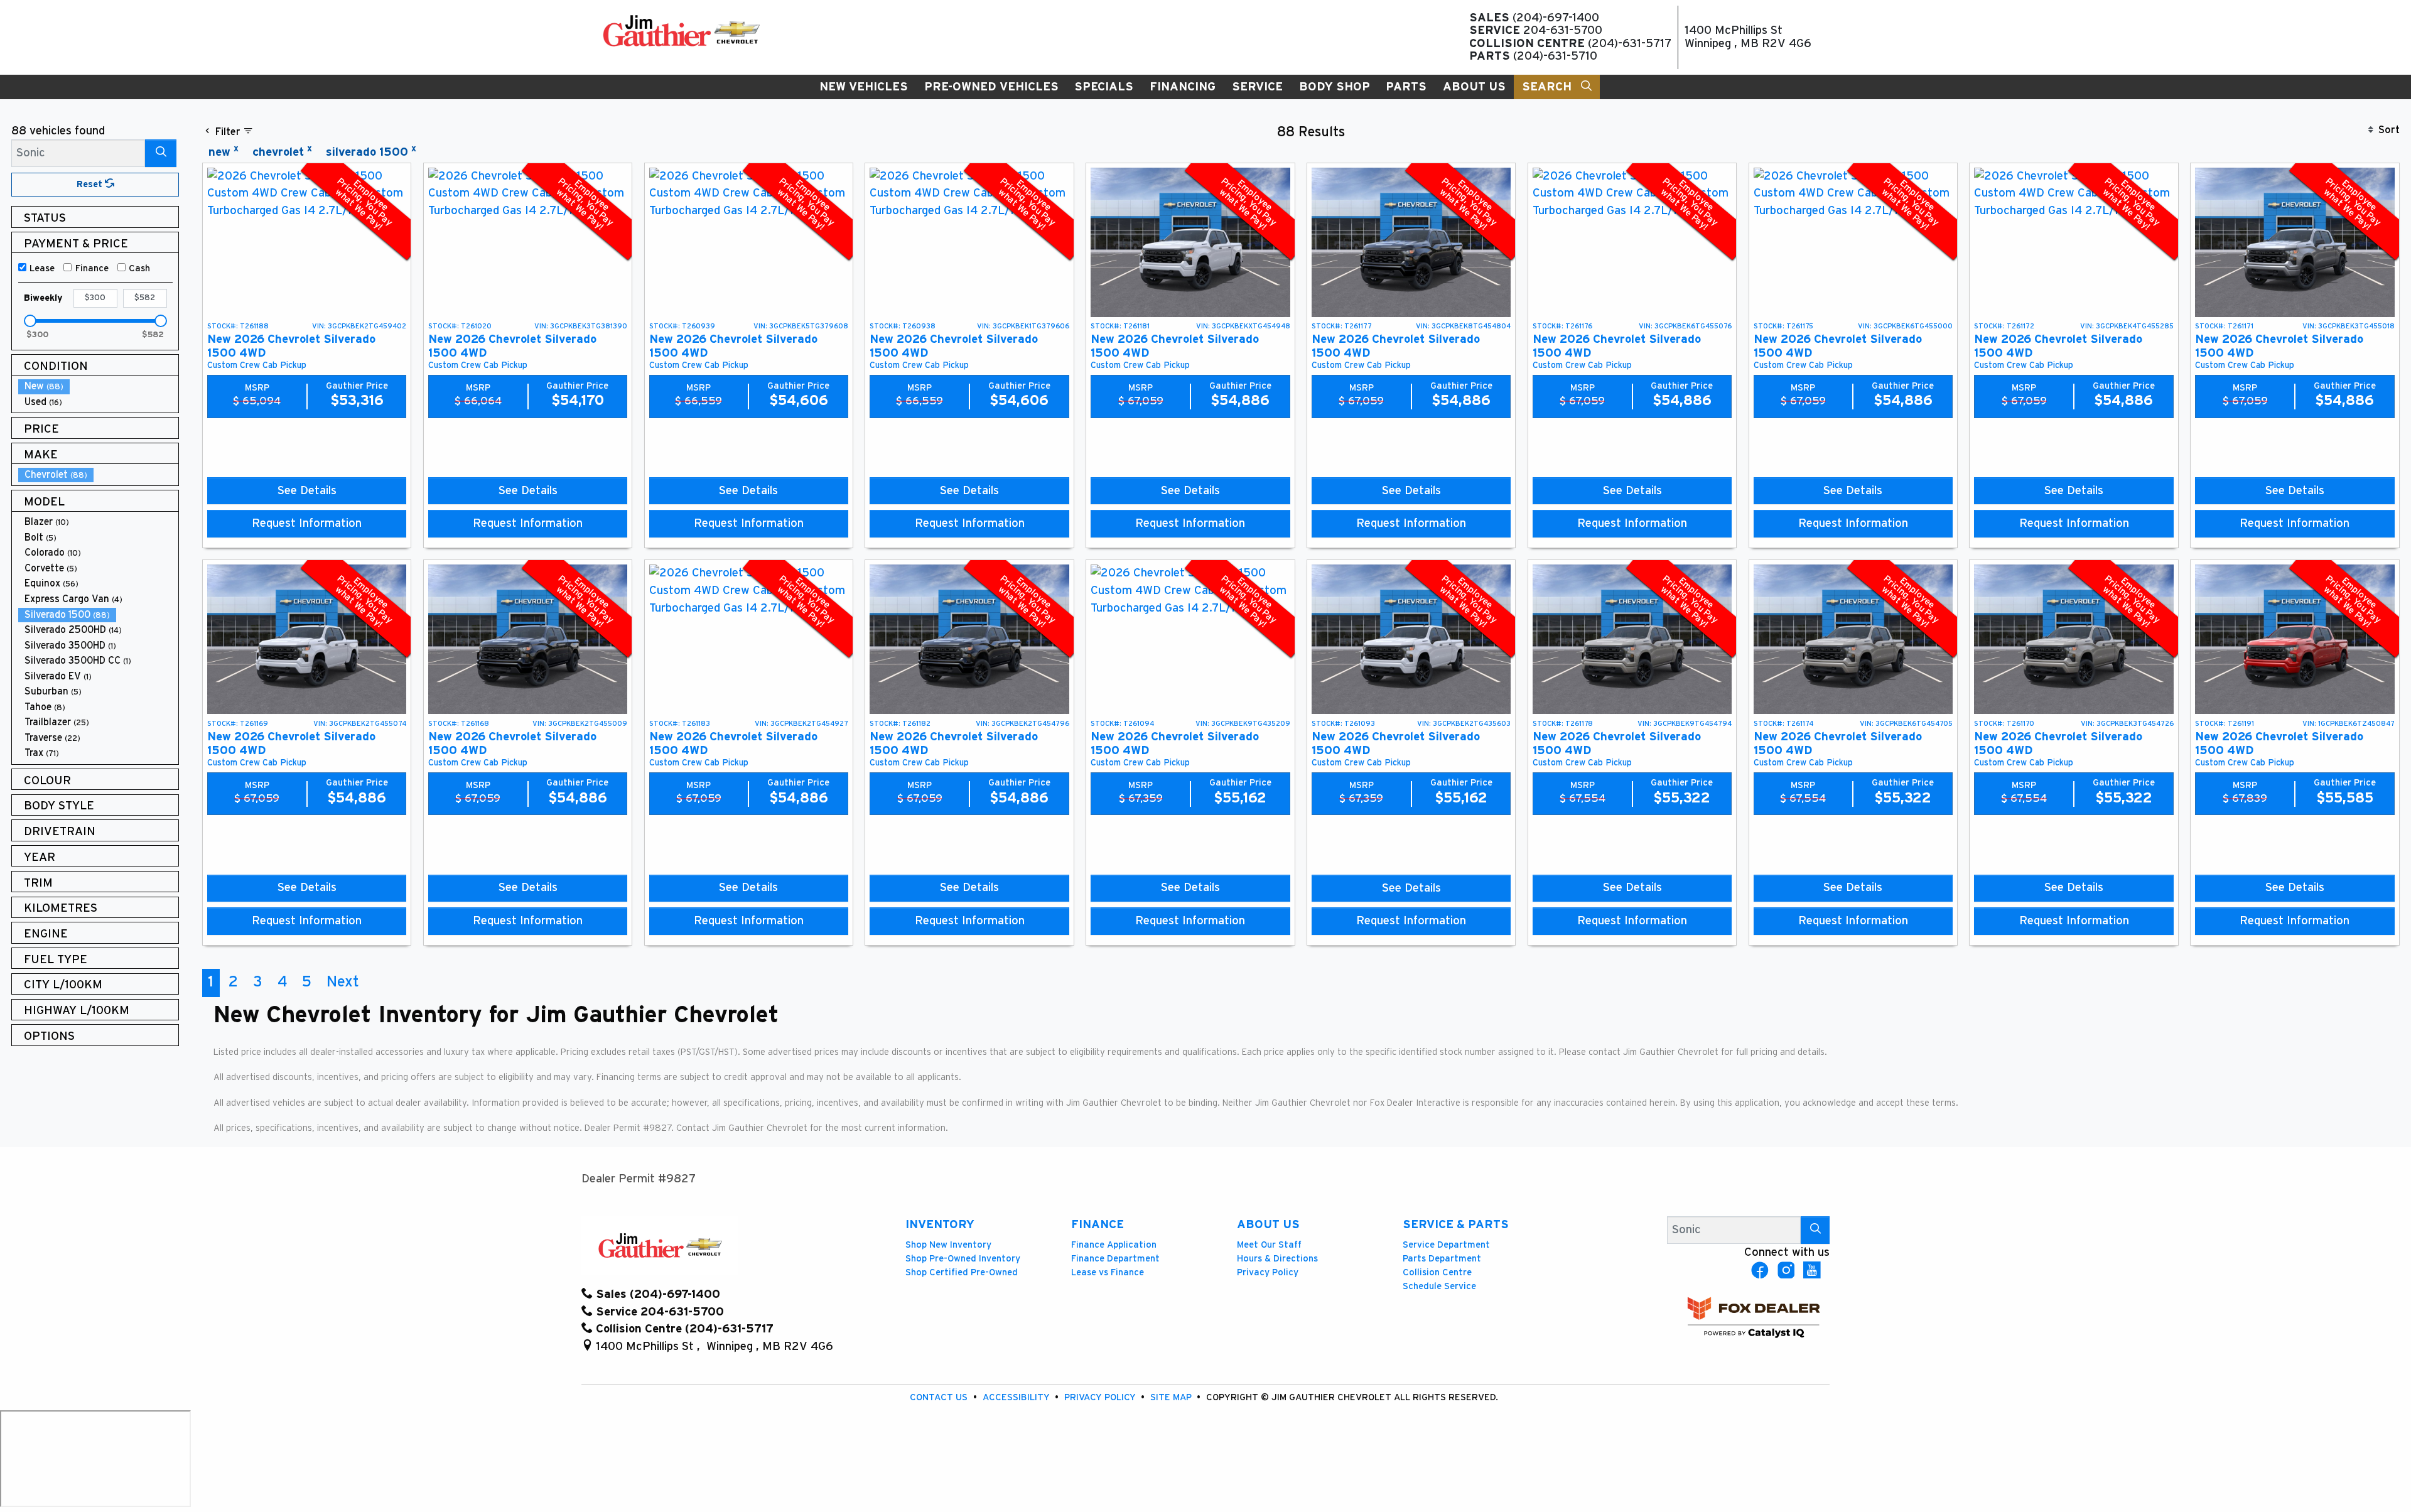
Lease (42, 268)
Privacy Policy (1268, 1272)
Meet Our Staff (1269, 1245)
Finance (92, 268)
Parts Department (1442, 1259)
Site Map (1172, 1397)
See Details (307, 491)
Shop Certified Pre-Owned (962, 1272)
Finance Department (1115, 1259)
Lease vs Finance (1108, 1272)
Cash (139, 268)
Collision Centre (1437, 1272)
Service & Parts (1456, 1225)
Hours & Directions (1277, 1259)
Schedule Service (1439, 1286)
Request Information (307, 523)
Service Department (1446, 1245)
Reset (91, 184)
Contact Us (940, 1397)
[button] (864, 87)
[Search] (161, 153)
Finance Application (1114, 1245)
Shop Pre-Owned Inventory (963, 1259)
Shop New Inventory (948, 1245)
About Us (1268, 1225)
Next (343, 982)
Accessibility (1017, 1397)
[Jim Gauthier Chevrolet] (681, 30)
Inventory (940, 1225)
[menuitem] (99, 386)
